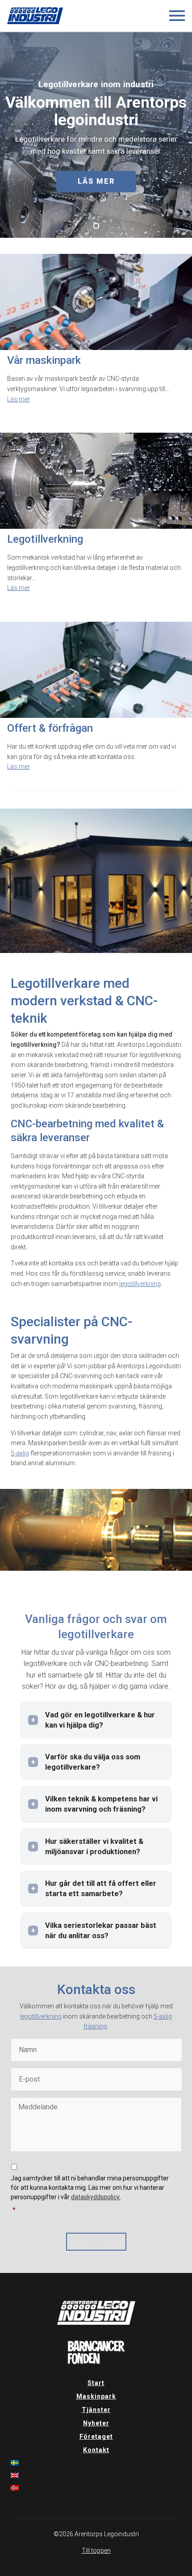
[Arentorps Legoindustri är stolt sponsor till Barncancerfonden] (96, 2362)
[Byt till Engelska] (96, 2475)
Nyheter (96, 2423)
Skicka (96, 2242)
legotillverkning (140, 1284)
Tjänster (96, 2410)
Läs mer (96, 181)
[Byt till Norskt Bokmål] (96, 2488)
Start (96, 2383)
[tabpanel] (96, 135)
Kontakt (96, 2450)
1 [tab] (96, 226)
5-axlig (20, 1453)
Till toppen (96, 2551)
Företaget (96, 2437)
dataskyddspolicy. (96, 2197)
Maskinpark (96, 2396)
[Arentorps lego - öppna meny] (177, 16)
